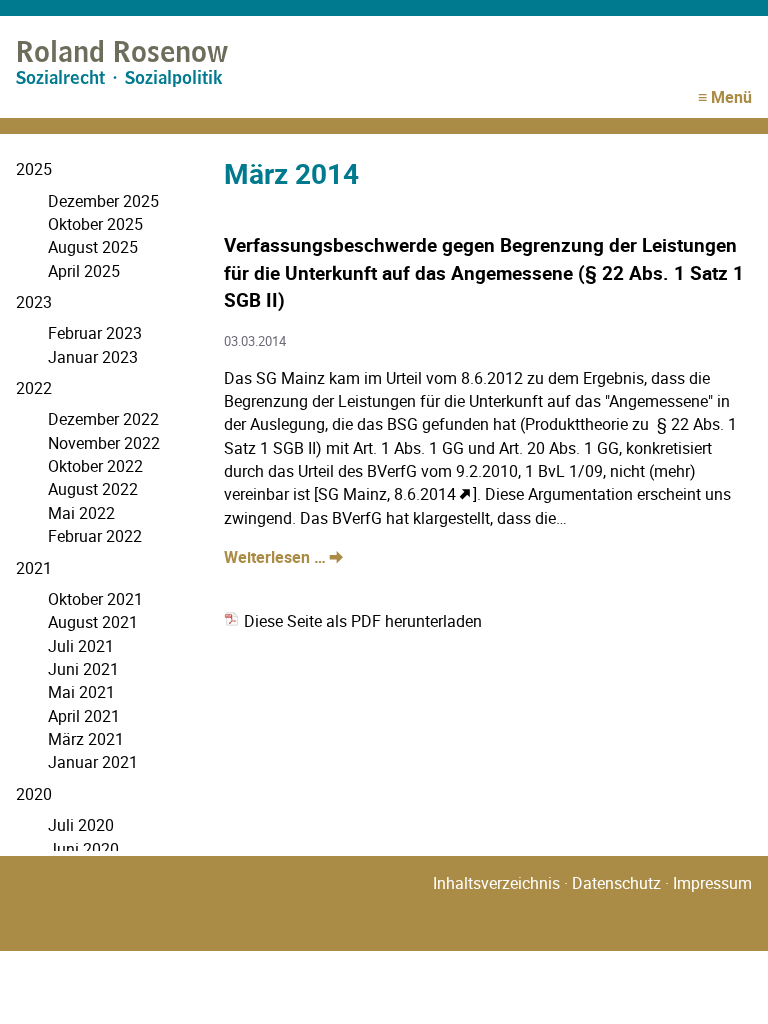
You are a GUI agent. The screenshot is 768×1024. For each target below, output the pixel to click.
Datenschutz (616, 883)
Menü (731, 97)
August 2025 (93, 247)
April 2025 (84, 271)
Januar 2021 (93, 762)
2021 (34, 568)
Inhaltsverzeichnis (496, 883)
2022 (34, 388)
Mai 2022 (81, 513)
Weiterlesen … (283, 557)
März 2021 (86, 739)
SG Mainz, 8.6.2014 (387, 494)
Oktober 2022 (95, 466)
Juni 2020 (83, 849)
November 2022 (104, 443)
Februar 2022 (95, 536)
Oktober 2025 (95, 224)
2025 (34, 169)
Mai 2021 (81, 692)
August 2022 (93, 489)
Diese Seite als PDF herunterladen (361, 621)
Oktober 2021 (95, 599)
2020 (34, 794)
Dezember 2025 (103, 201)
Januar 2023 (93, 357)
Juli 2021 (81, 646)
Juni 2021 (83, 669)
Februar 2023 (95, 333)
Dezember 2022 (103, 419)
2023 (34, 302)
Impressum (712, 883)
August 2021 (93, 622)
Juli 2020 (81, 825)
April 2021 (84, 716)
